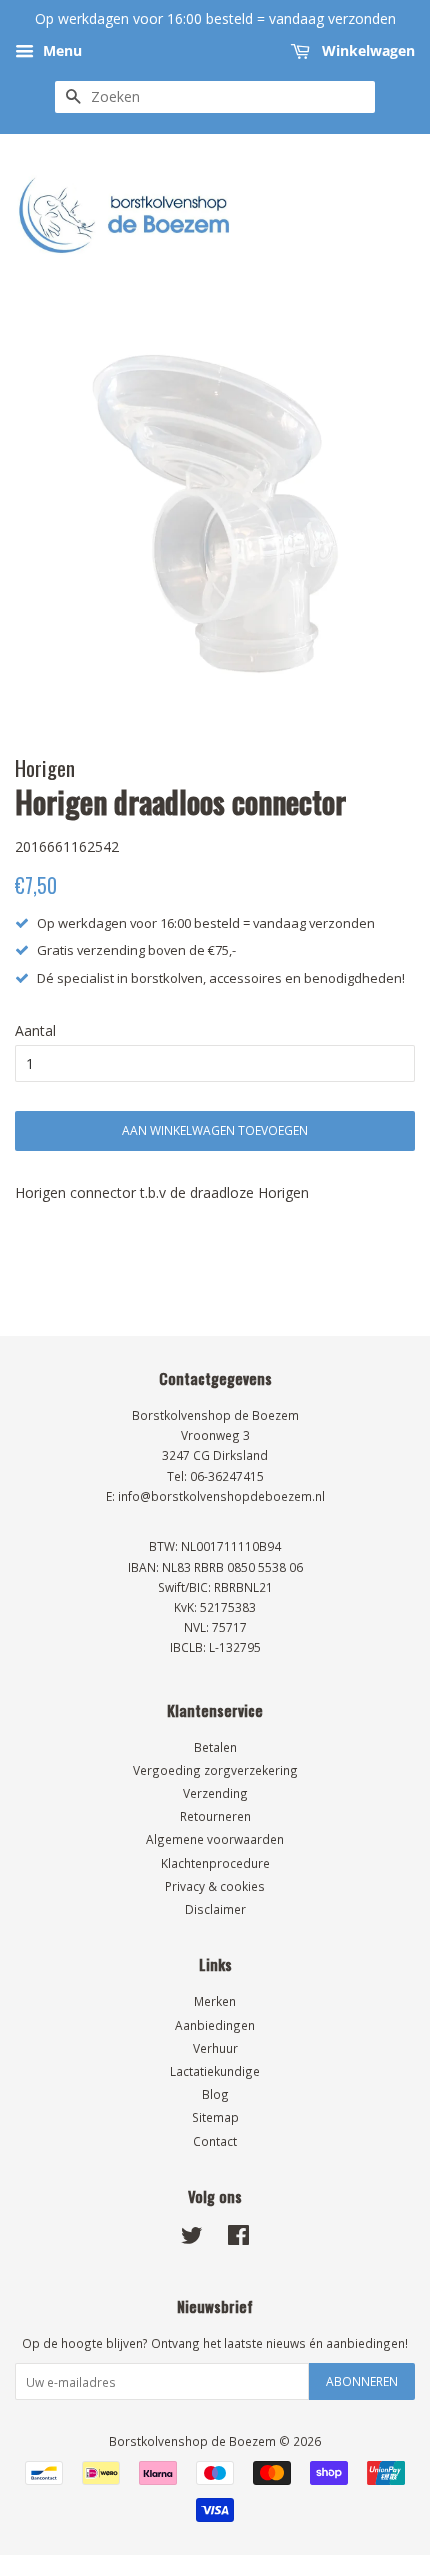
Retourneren (215, 1816)
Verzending (215, 1793)
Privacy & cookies (215, 1886)
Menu (60, 50)
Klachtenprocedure (215, 1863)
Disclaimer (215, 1909)
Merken (215, 2001)
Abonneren (362, 2381)
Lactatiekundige (215, 2071)
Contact (215, 2141)
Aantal (35, 1030)
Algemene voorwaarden (215, 1839)
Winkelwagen (366, 50)
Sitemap (215, 2117)
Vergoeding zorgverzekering (215, 1770)
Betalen (215, 1747)
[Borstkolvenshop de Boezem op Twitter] (192, 2239)
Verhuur (215, 2048)
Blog (215, 2094)
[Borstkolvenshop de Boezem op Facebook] (238, 2239)
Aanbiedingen (215, 2025)
